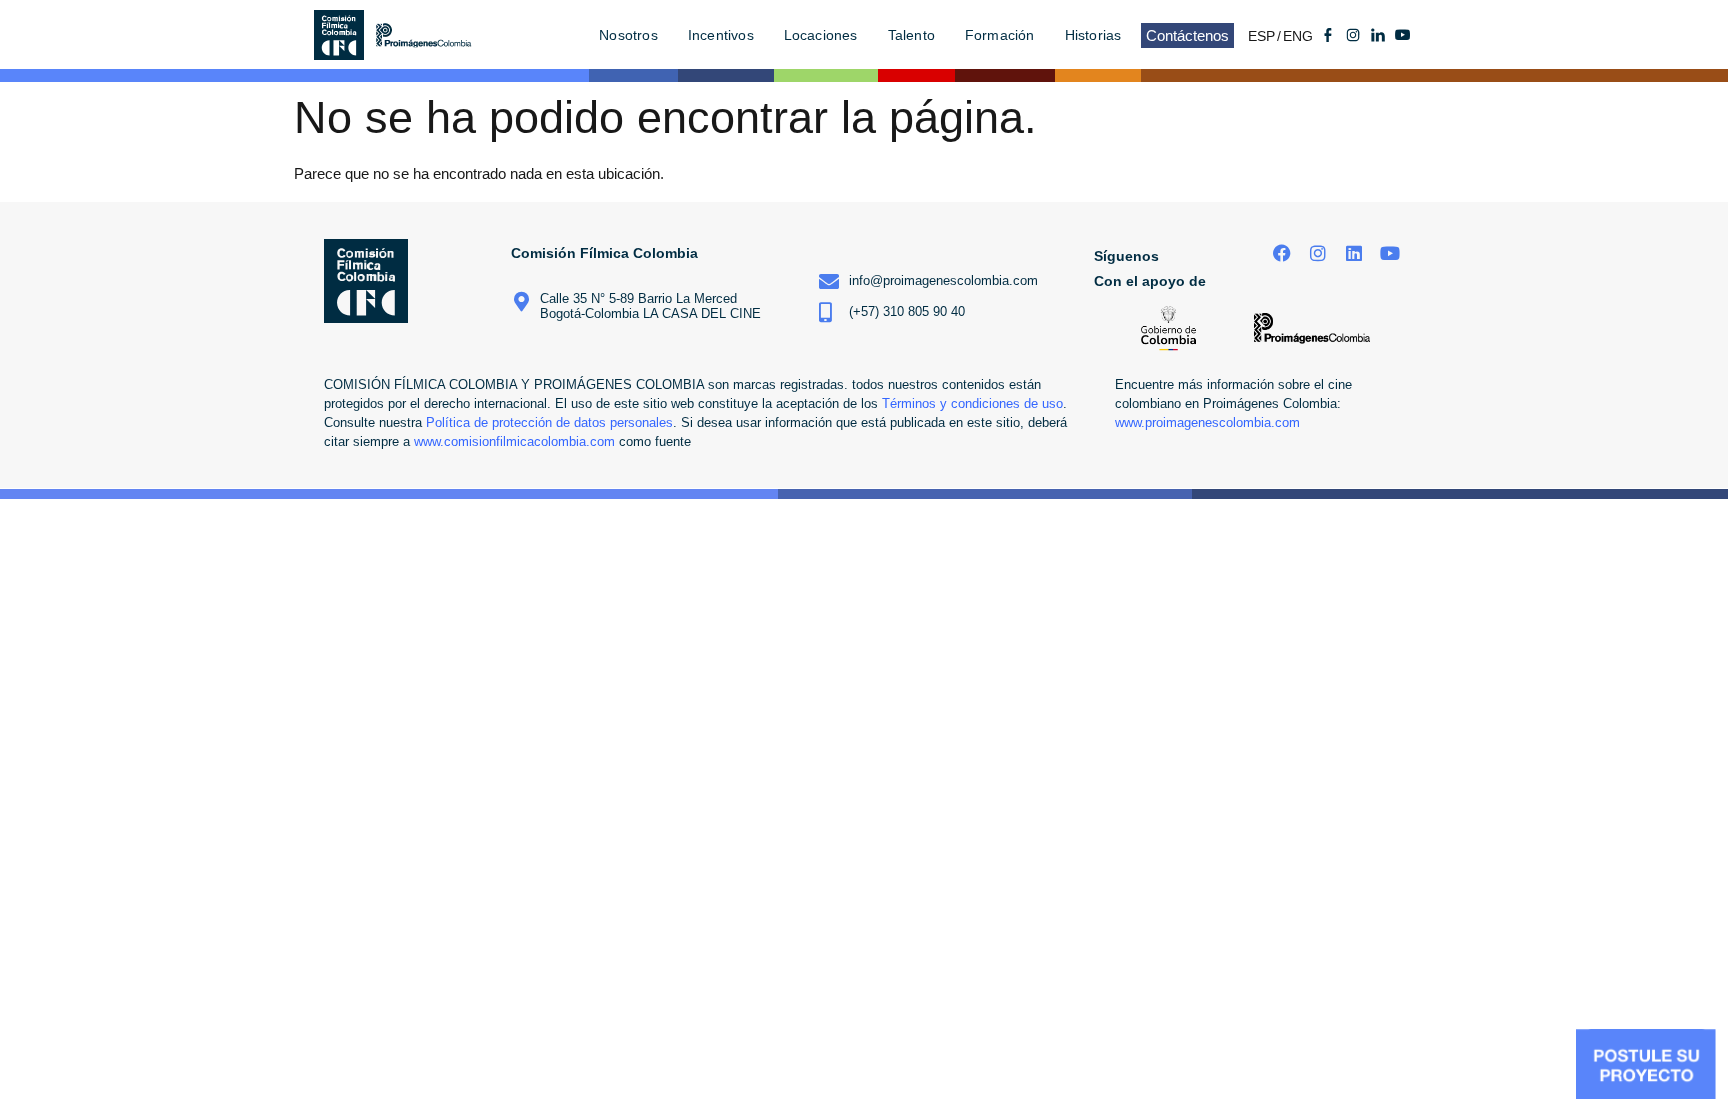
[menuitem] (1265, 35)
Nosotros (628, 35)
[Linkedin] (1353, 253)
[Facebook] (1282, 253)
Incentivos (721, 35)
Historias (1093, 35)
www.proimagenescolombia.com (1207, 423)
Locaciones (821, 35)
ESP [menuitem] (1261, 36)
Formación (1000, 35)
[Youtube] (1403, 35)
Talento (911, 35)
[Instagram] (1318, 253)
